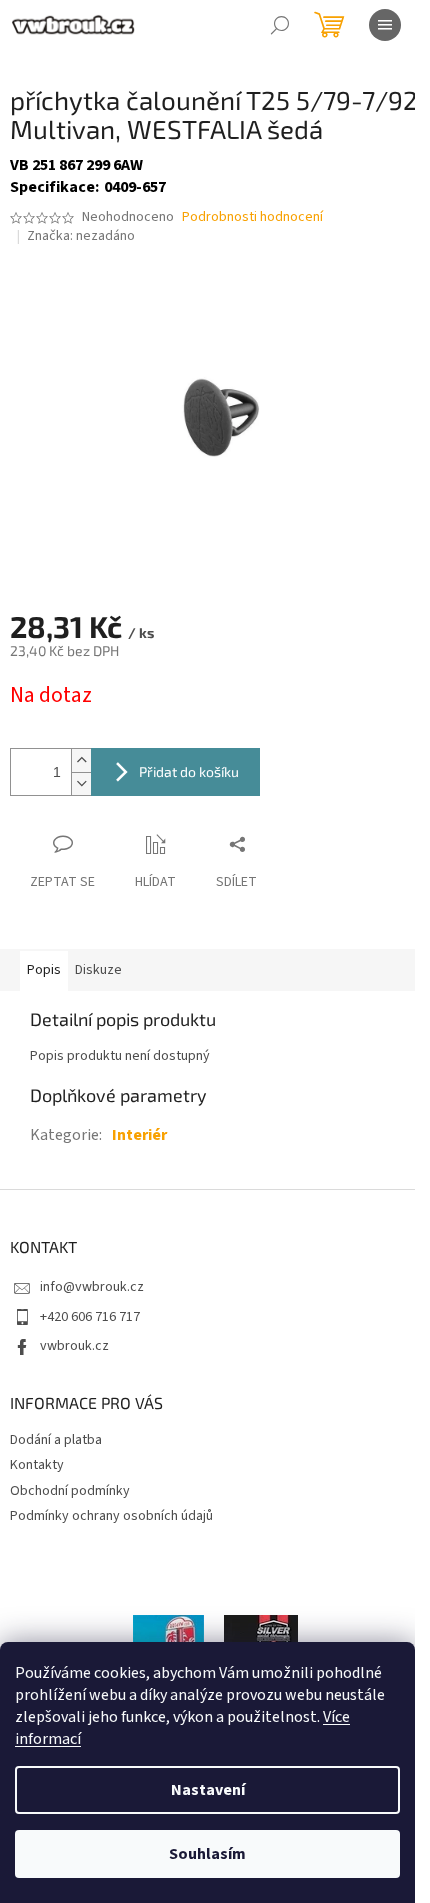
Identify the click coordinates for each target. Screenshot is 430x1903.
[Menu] (385, 25)
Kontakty (37, 1465)
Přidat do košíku (189, 771)
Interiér (139, 1135)
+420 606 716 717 (90, 1317)
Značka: (81, 236)
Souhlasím (207, 1854)
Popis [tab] (44, 970)
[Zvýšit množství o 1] (81, 760)
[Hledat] (280, 25)
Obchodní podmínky (70, 1491)
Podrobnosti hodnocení (252, 217)
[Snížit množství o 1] (81, 783)
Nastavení (208, 1790)
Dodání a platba (56, 1440)
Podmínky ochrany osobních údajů (111, 1516)
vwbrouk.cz (74, 1346)
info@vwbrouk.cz (92, 1287)
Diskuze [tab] (98, 970)
